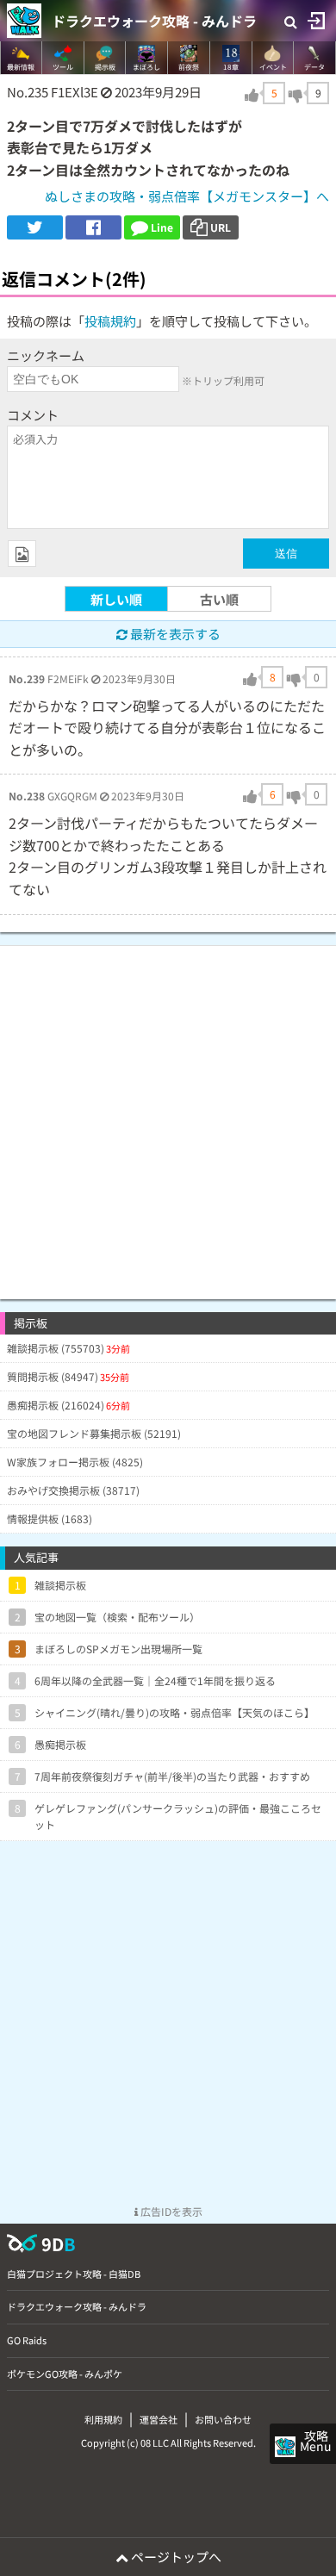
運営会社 (159, 2419)
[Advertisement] (168, 1114)
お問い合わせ (223, 2419)
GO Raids (27, 2340)
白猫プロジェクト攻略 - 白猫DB (74, 2274)
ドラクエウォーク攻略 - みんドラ (154, 21)
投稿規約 (110, 321)
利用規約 (103, 2419)
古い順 (219, 599)
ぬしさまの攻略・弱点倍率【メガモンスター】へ (187, 196)
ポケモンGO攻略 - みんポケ (65, 2374)
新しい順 (116, 599)
